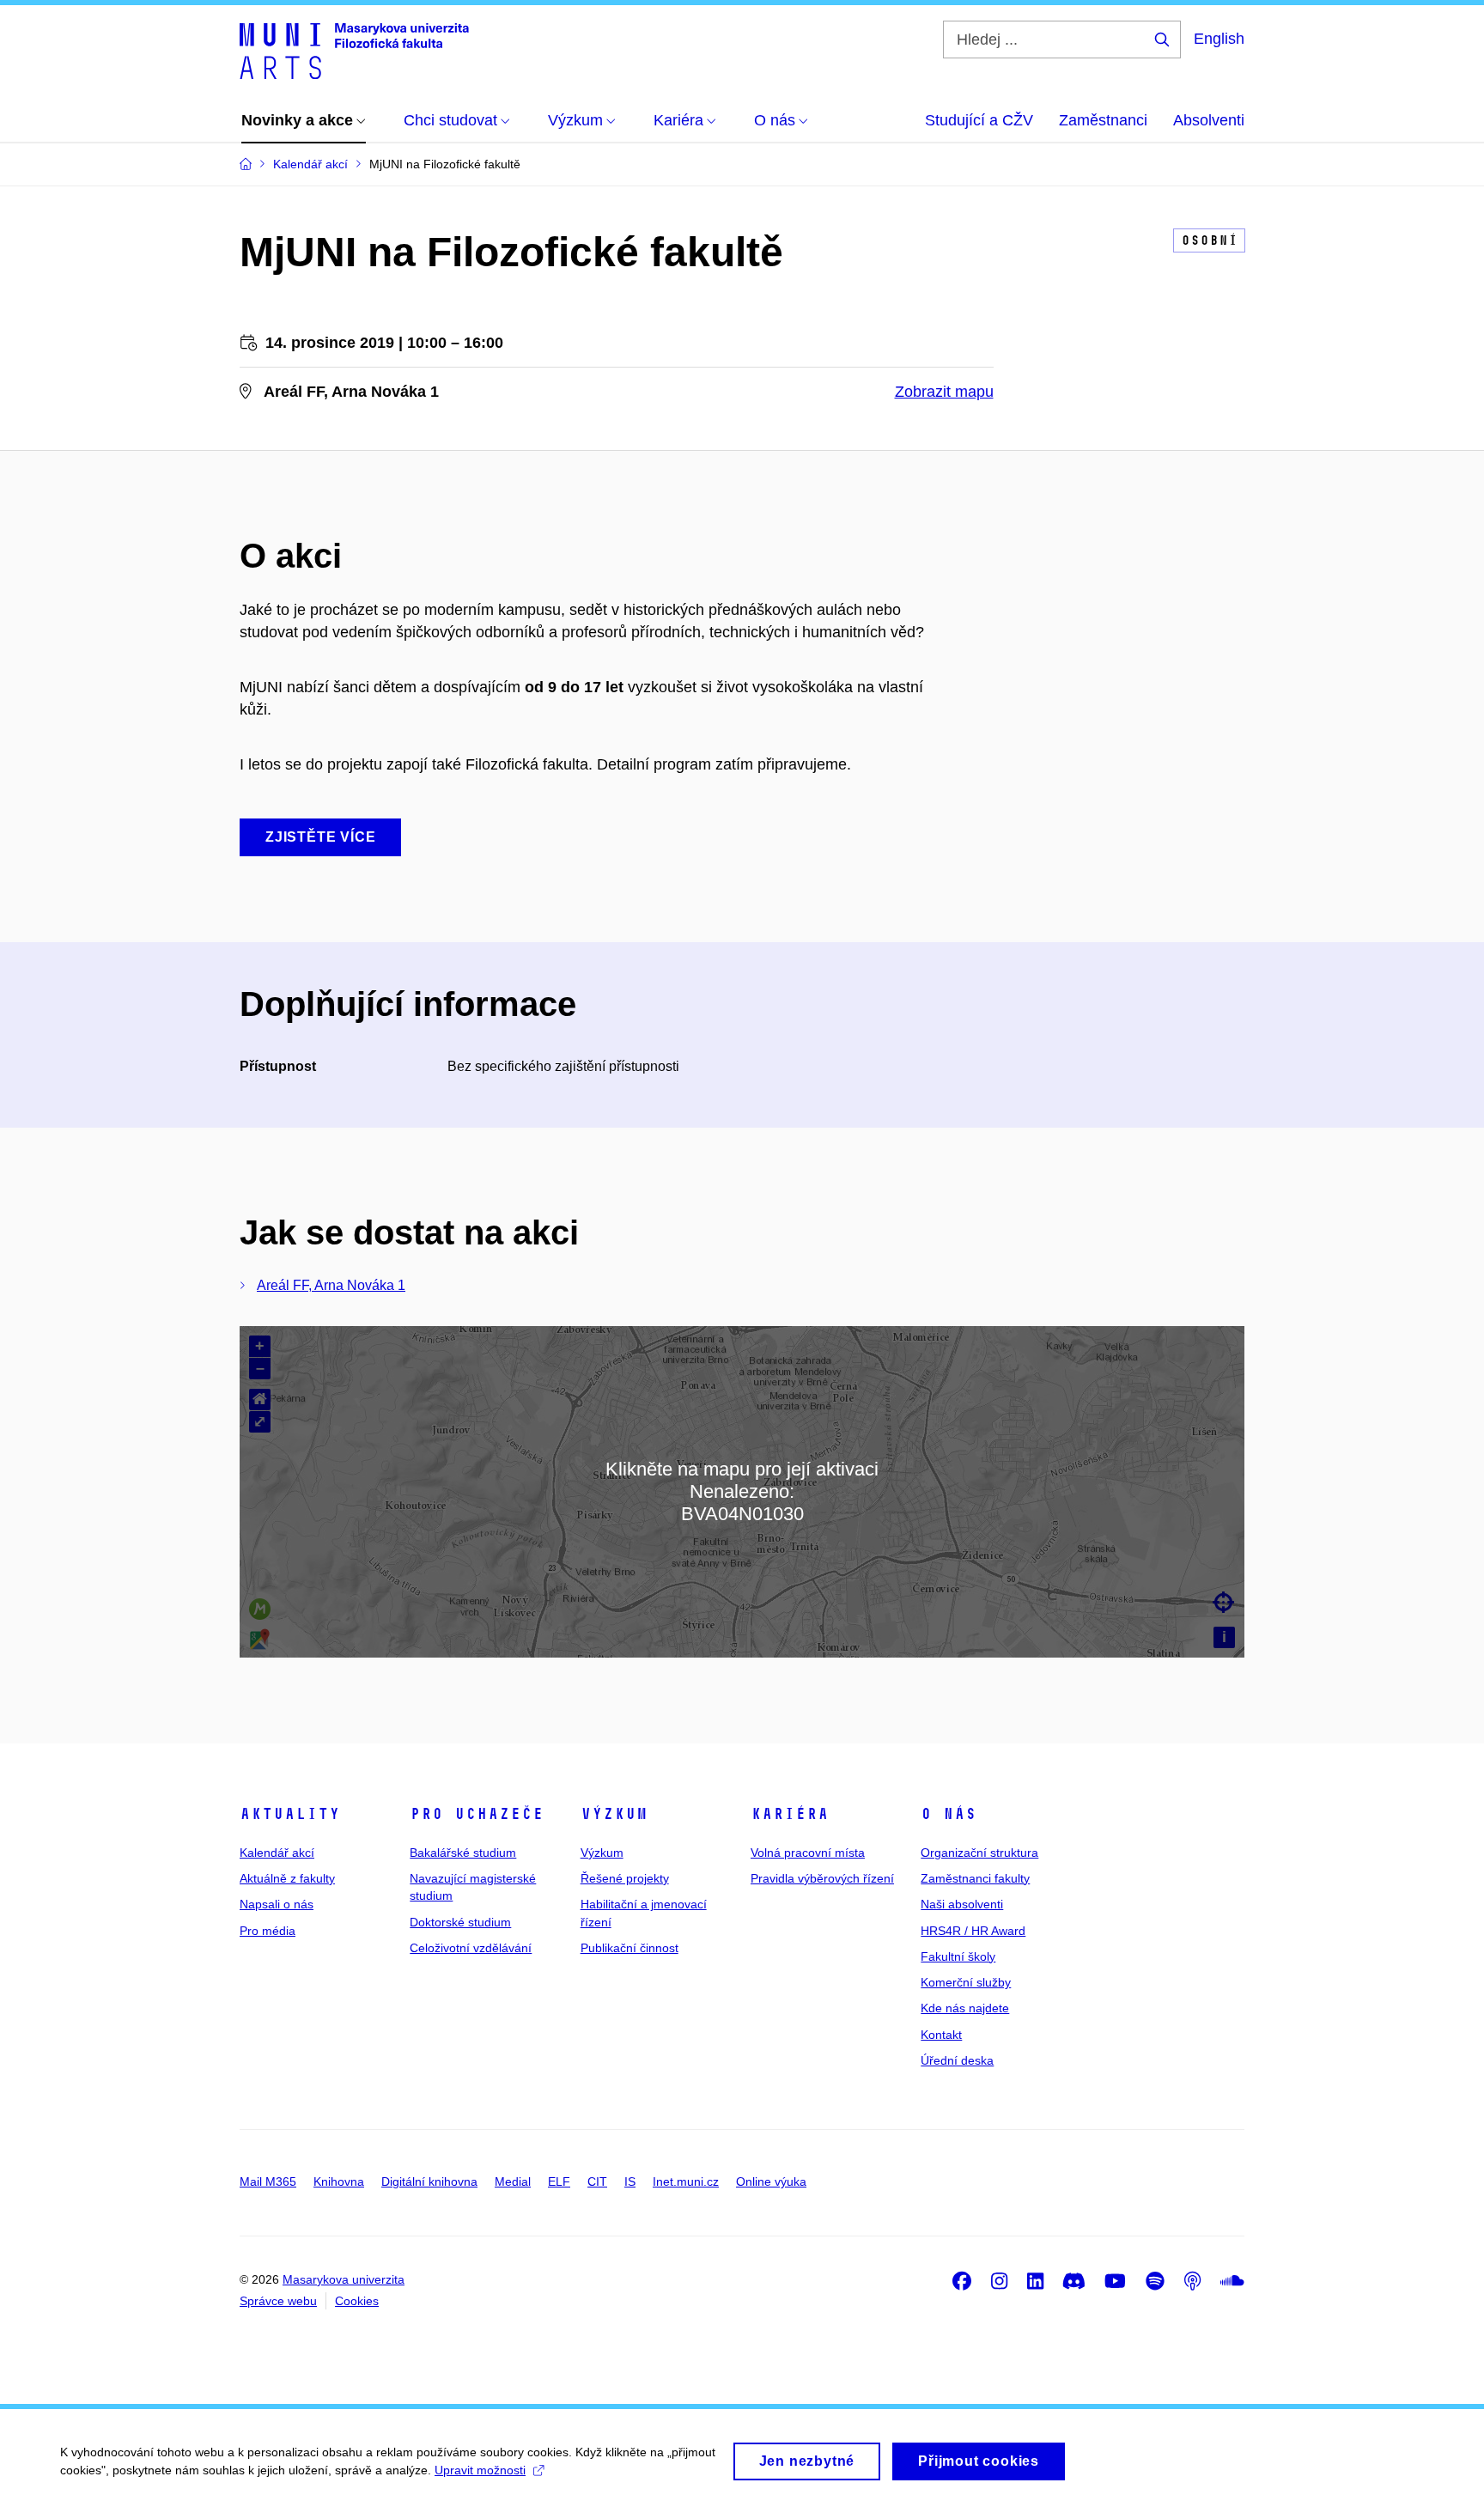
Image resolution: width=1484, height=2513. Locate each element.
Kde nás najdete (965, 2008)
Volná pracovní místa (808, 1853)
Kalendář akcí (277, 1853)
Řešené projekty (625, 1878)
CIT (597, 2181)
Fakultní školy (958, 1956)
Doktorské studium (460, 1922)
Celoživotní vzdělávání (471, 1948)
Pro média (268, 1931)
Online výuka (771, 2181)
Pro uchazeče (477, 1814)
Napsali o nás (277, 1904)
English (1219, 39)
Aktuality (290, 1814)
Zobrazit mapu (944, 392)
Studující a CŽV (979, 120)
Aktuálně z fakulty (287, 1878)
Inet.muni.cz (686, 2181)
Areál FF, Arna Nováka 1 (331, 1285)
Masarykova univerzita (344, 2279)
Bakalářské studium (463, 1853)
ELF (559, 2181)
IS (630, 2181)
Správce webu (278, 2301)
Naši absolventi (962, 1904)
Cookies (357, 2301)
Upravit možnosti (480, 2470)
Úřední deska (957, 2060)
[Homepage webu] (354, 50)
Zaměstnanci (1103, 120)
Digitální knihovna (429, 2181)
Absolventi (1209, 120)
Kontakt (941, 2035)
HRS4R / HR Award (973, 1931)
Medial (513, 2181)
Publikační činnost (629, 1948)
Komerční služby (966, 1982)
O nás (949, 1814)
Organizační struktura (979, 1853)
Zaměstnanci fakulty (975, 1878)
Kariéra (790, 1814)
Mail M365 (268, 2181)
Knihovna (339, 2181)
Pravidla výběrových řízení (822, 1878)
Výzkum (614, 1814)
